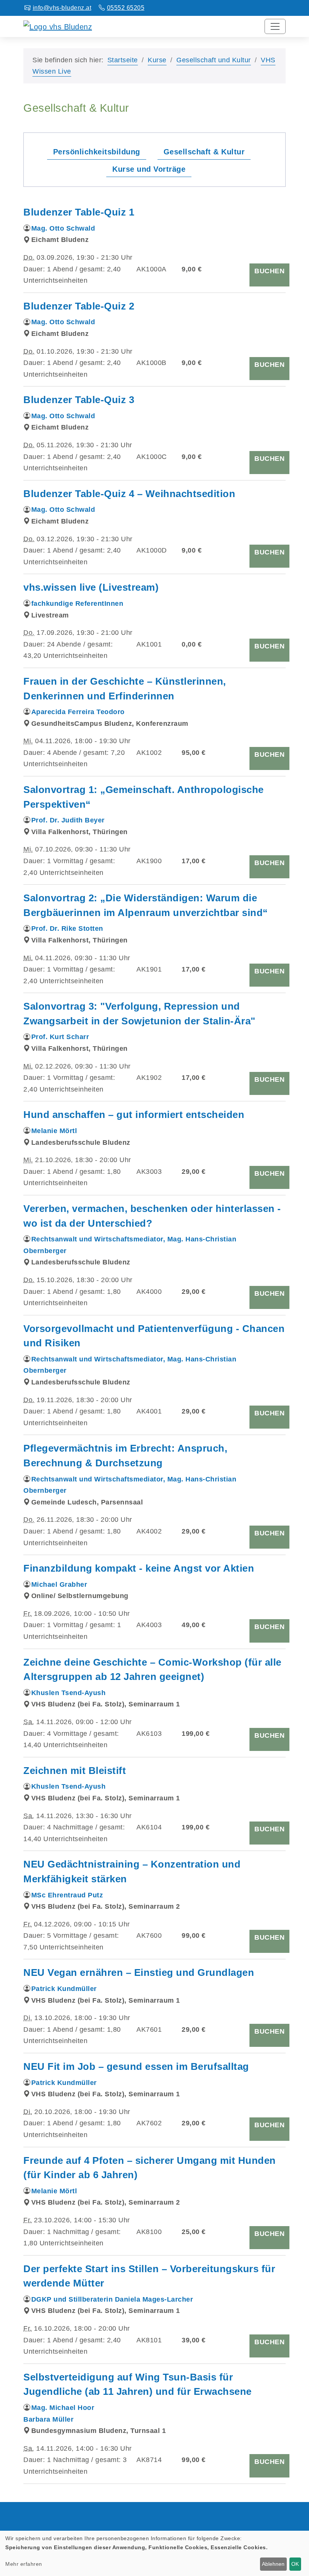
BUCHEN (269, 271)
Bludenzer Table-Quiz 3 (79, 400)
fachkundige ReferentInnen (77, 604)
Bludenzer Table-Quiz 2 (79, 306)
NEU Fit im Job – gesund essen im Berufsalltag (136, 2066)
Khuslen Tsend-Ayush (69, 1693)
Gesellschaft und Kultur (214, 60)
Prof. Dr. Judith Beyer (68, 820)
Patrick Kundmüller (64, 1989)
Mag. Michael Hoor (63, 2408)
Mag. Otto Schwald (63, 228)
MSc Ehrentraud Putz (67, 1895)
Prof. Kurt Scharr (60, 1037)
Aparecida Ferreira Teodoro (78, 712)
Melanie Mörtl (54, 1131)
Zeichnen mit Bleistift (75, 1771)
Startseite (123, 60)
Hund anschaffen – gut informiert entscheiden (134, 1115)
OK (295, 2564)
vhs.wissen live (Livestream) (91, 587)
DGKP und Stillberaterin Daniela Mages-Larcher (112, 2299)
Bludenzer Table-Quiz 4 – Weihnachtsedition (129, 494)
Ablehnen (273, 2564)
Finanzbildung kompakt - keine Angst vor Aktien (139, 1568)
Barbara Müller (48, 2419)
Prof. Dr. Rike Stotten (67, 928)
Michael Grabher (59, 1584)
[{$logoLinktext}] (58, 26)
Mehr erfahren (24, 2564)
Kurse (157, 60)
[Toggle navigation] (275, 26)
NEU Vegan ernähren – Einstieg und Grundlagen (139, 1972)
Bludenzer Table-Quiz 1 (79, 212)
